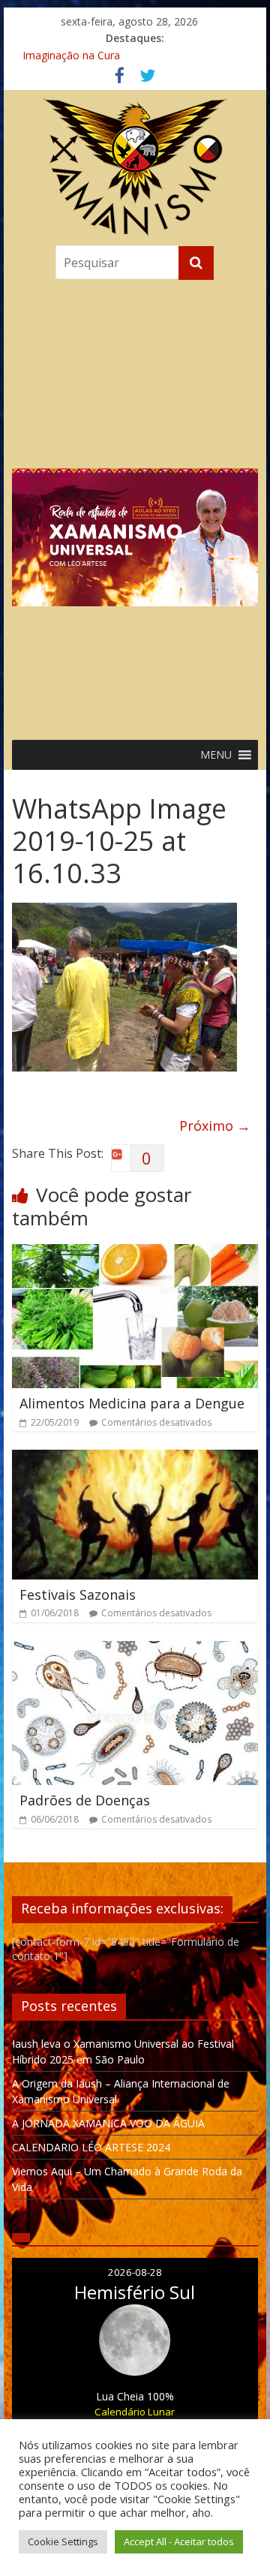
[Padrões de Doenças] (135, 1650)
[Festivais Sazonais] (135, 1459)
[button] (135, 506)
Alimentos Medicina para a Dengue (132, 1403)
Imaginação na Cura (71, 55)
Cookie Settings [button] (63, 2541)
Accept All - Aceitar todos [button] (179, 2541)
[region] (135, 506)
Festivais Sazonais (78, 1595)
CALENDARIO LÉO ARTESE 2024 (91, 2147)
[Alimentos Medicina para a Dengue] (135, 1253)
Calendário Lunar (135, 2412)
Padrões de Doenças (85, 1800)
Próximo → (215, 1126)
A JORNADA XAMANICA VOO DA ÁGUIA (108, 2123)
